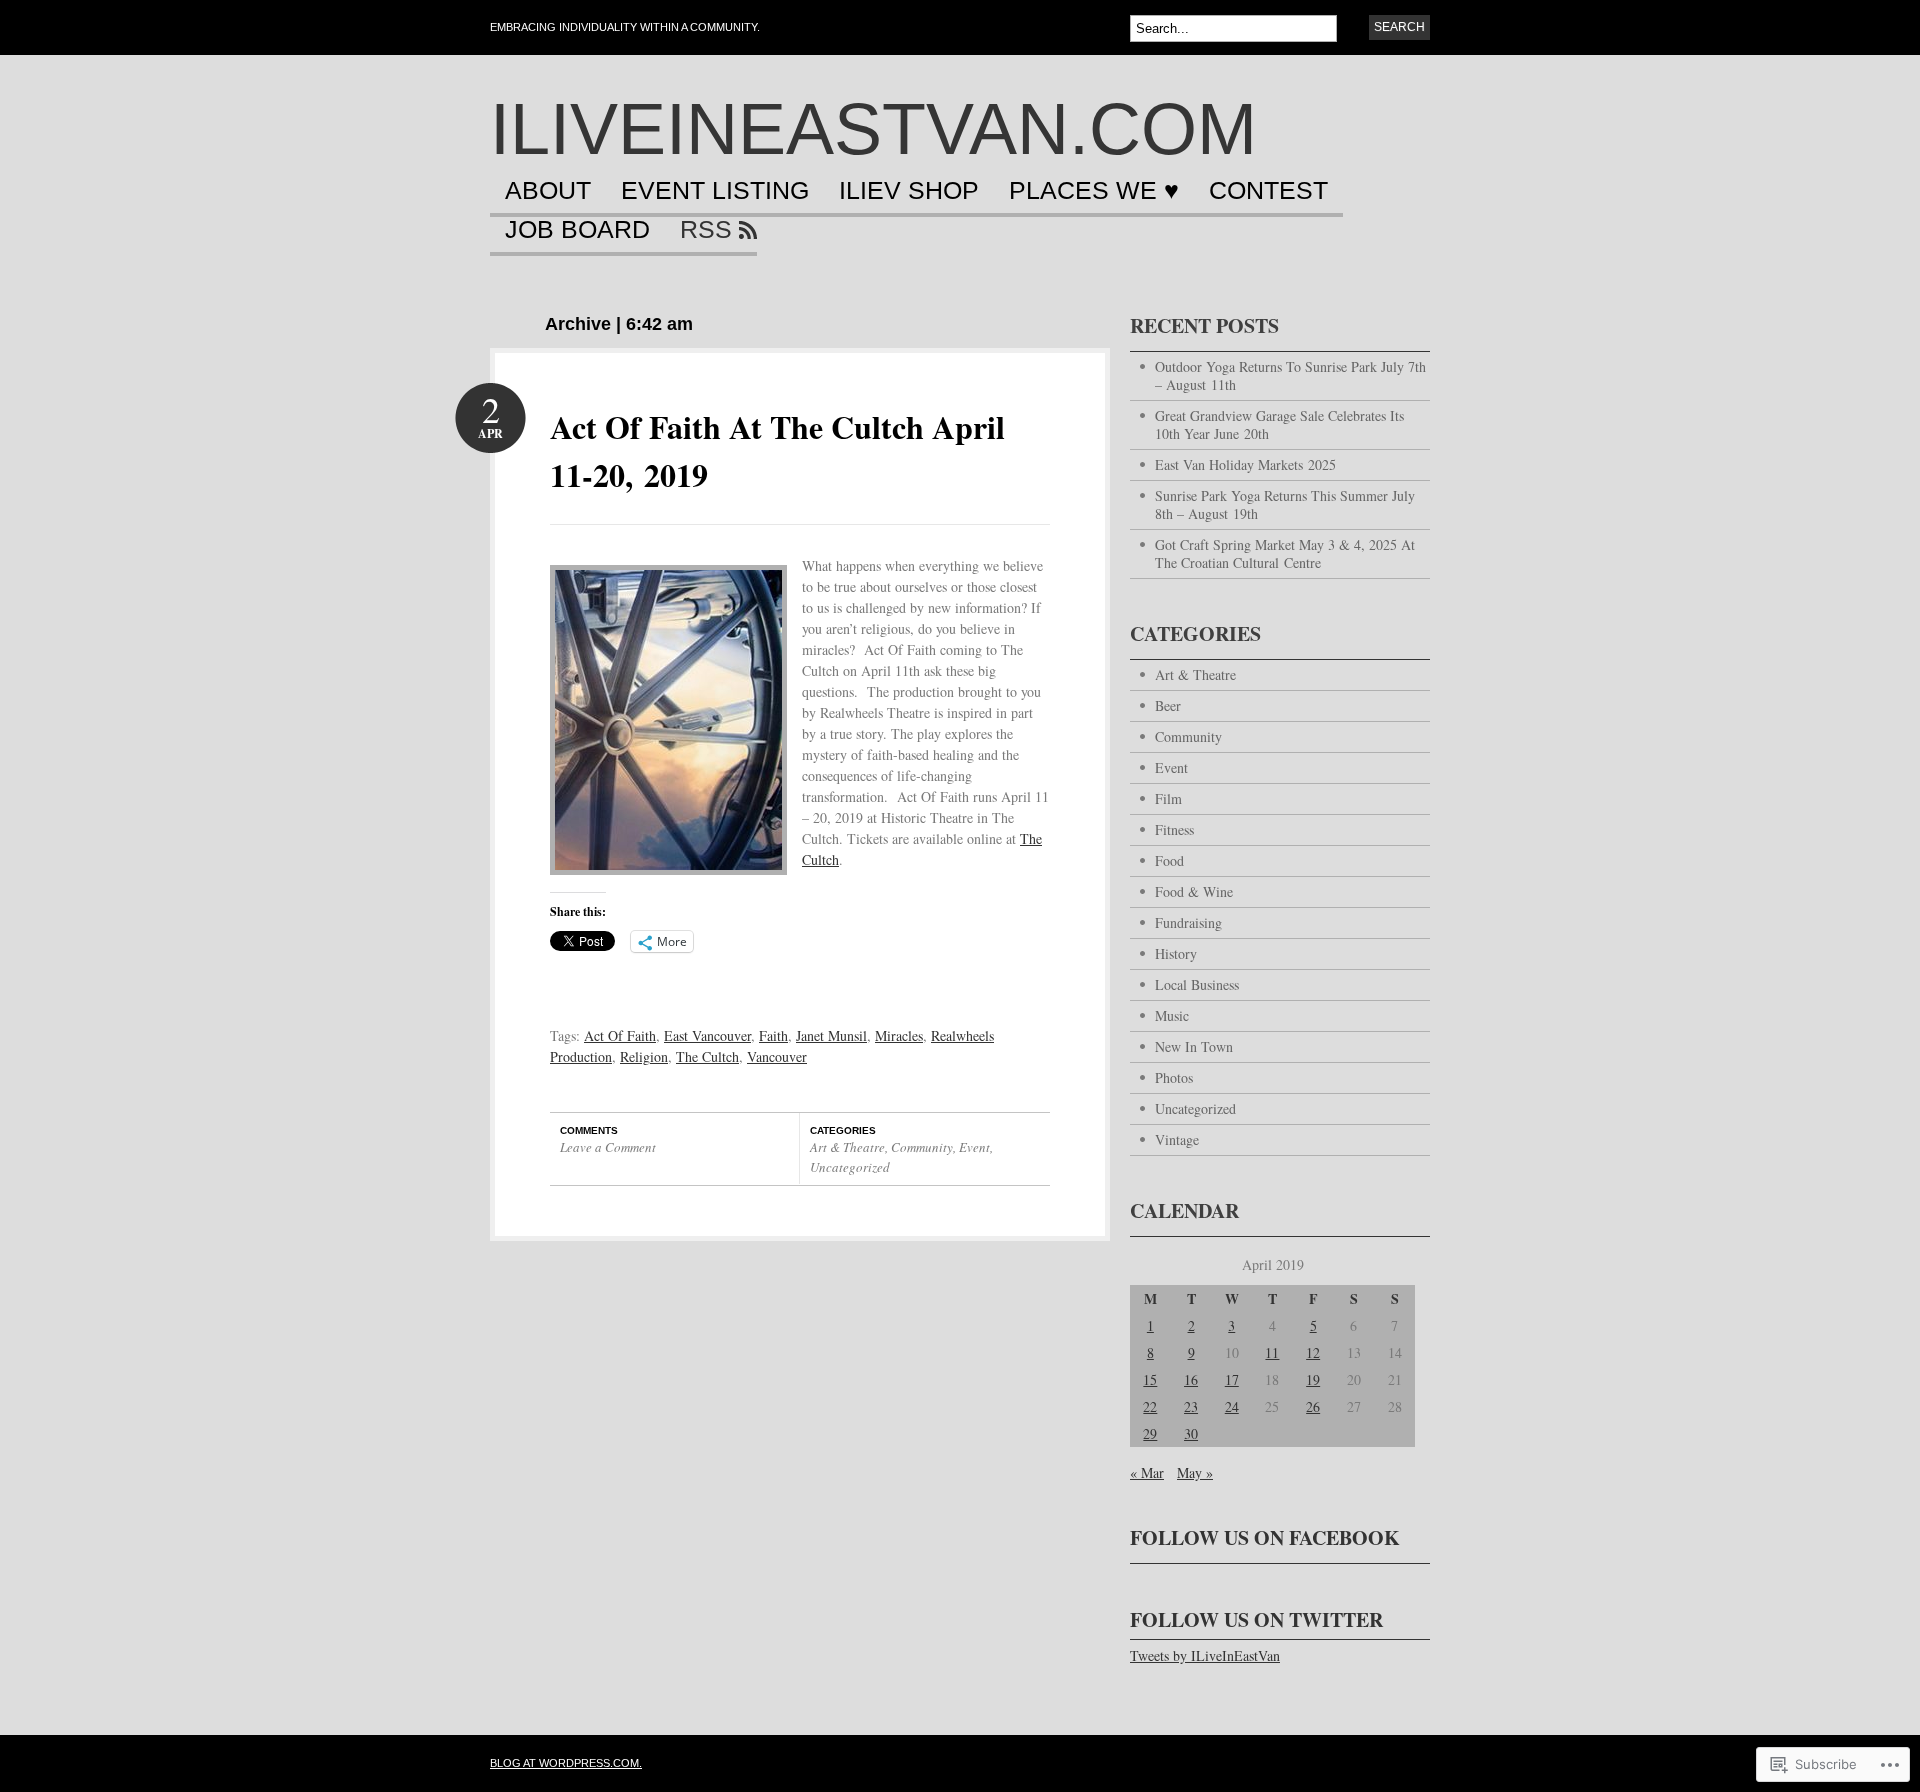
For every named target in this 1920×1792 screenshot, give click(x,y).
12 (1313, 1352)
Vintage (1177, 1139)
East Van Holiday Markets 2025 (1245, 464)
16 (1191, 1379)
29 (1150, 1433)
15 (1150, 1379)
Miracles (899, 1035)
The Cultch (707, 1056)
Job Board (577, 230)
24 (1232, 1406)
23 (1191, 1406)
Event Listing (715, 191)
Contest (1268, 191)
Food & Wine (1194, 891)
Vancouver (777, 1056)
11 (1272, 1352)
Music (1172, 1015)
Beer (1168, 705)
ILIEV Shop (909, 191)
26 (1313, 1406)
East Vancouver (707, 1035)
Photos (1174, 1077)
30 (1191, 1433)
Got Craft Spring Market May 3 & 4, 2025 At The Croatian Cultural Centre (1285, 553)
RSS (706, 230)
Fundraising (1188, 922)
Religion (644, 1056)
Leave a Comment (608, 1147)
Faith (773, 1035)
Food (1169, 860)
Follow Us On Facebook (1265, 1537)
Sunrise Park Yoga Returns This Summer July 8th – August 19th (1285, 504)
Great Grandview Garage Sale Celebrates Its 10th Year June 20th (1279, 424)
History (1176, 953)
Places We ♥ (1094, 191)
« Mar (1147, 1472)
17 (1232, 1379)
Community (922, 1147)
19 (1313, 1379)
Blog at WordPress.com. (566, 1763)
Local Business (1197, 984)
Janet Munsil (831, 1035)
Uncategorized (850, 1167)
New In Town (1194, 1046)
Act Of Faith (620, 1035)
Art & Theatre (847, 1147)
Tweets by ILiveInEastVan (1205, 1655)
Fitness (1174, 829)
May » (1195, 1472)
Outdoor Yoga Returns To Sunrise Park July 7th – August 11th (1290, 375)
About (548, 191)
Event (974, 1147)
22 (1150, 1406)
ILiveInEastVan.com (873, 129)
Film (1168, 798)
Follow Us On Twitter (1256, 1619)
